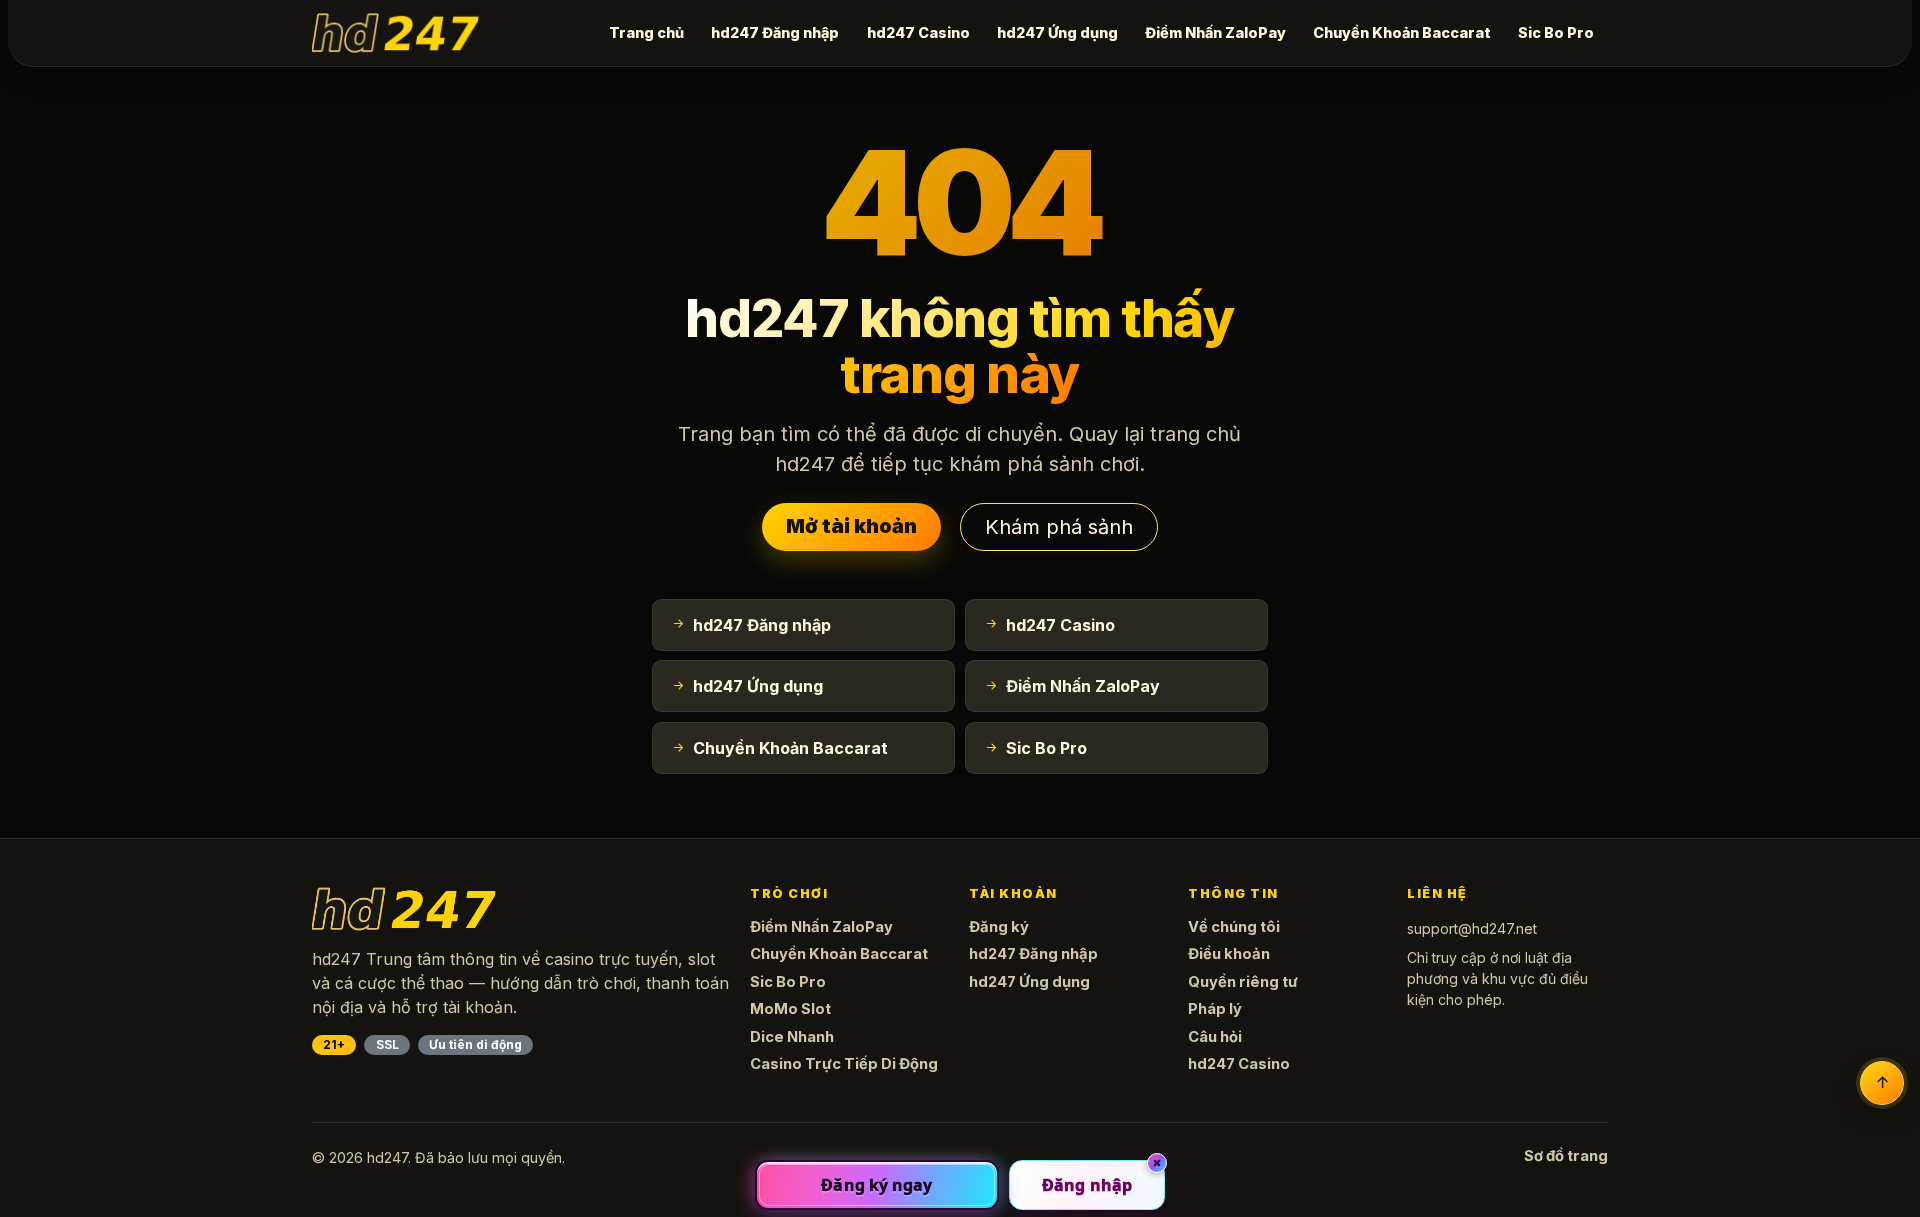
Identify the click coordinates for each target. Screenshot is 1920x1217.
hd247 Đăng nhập (775, 32)
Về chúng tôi (1234, 927)
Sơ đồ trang (1566, 1156)
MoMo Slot (790, 1009)
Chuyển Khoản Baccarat (1402, 32)
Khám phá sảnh (1059, 527)
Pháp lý (1215, 1009)
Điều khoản (1229, 954)
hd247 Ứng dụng (1057, 32)
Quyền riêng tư (1243, 982)
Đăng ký (999, 927)
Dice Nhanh (792, 1037)
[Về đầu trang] (1882, 1083)
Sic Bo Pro (1556, 32)
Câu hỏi (1215, 1037)
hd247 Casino (918, 32)
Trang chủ (646, 32)
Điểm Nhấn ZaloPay (1215, 32)
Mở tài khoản (851, 526)
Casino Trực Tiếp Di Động (844, 1064)
